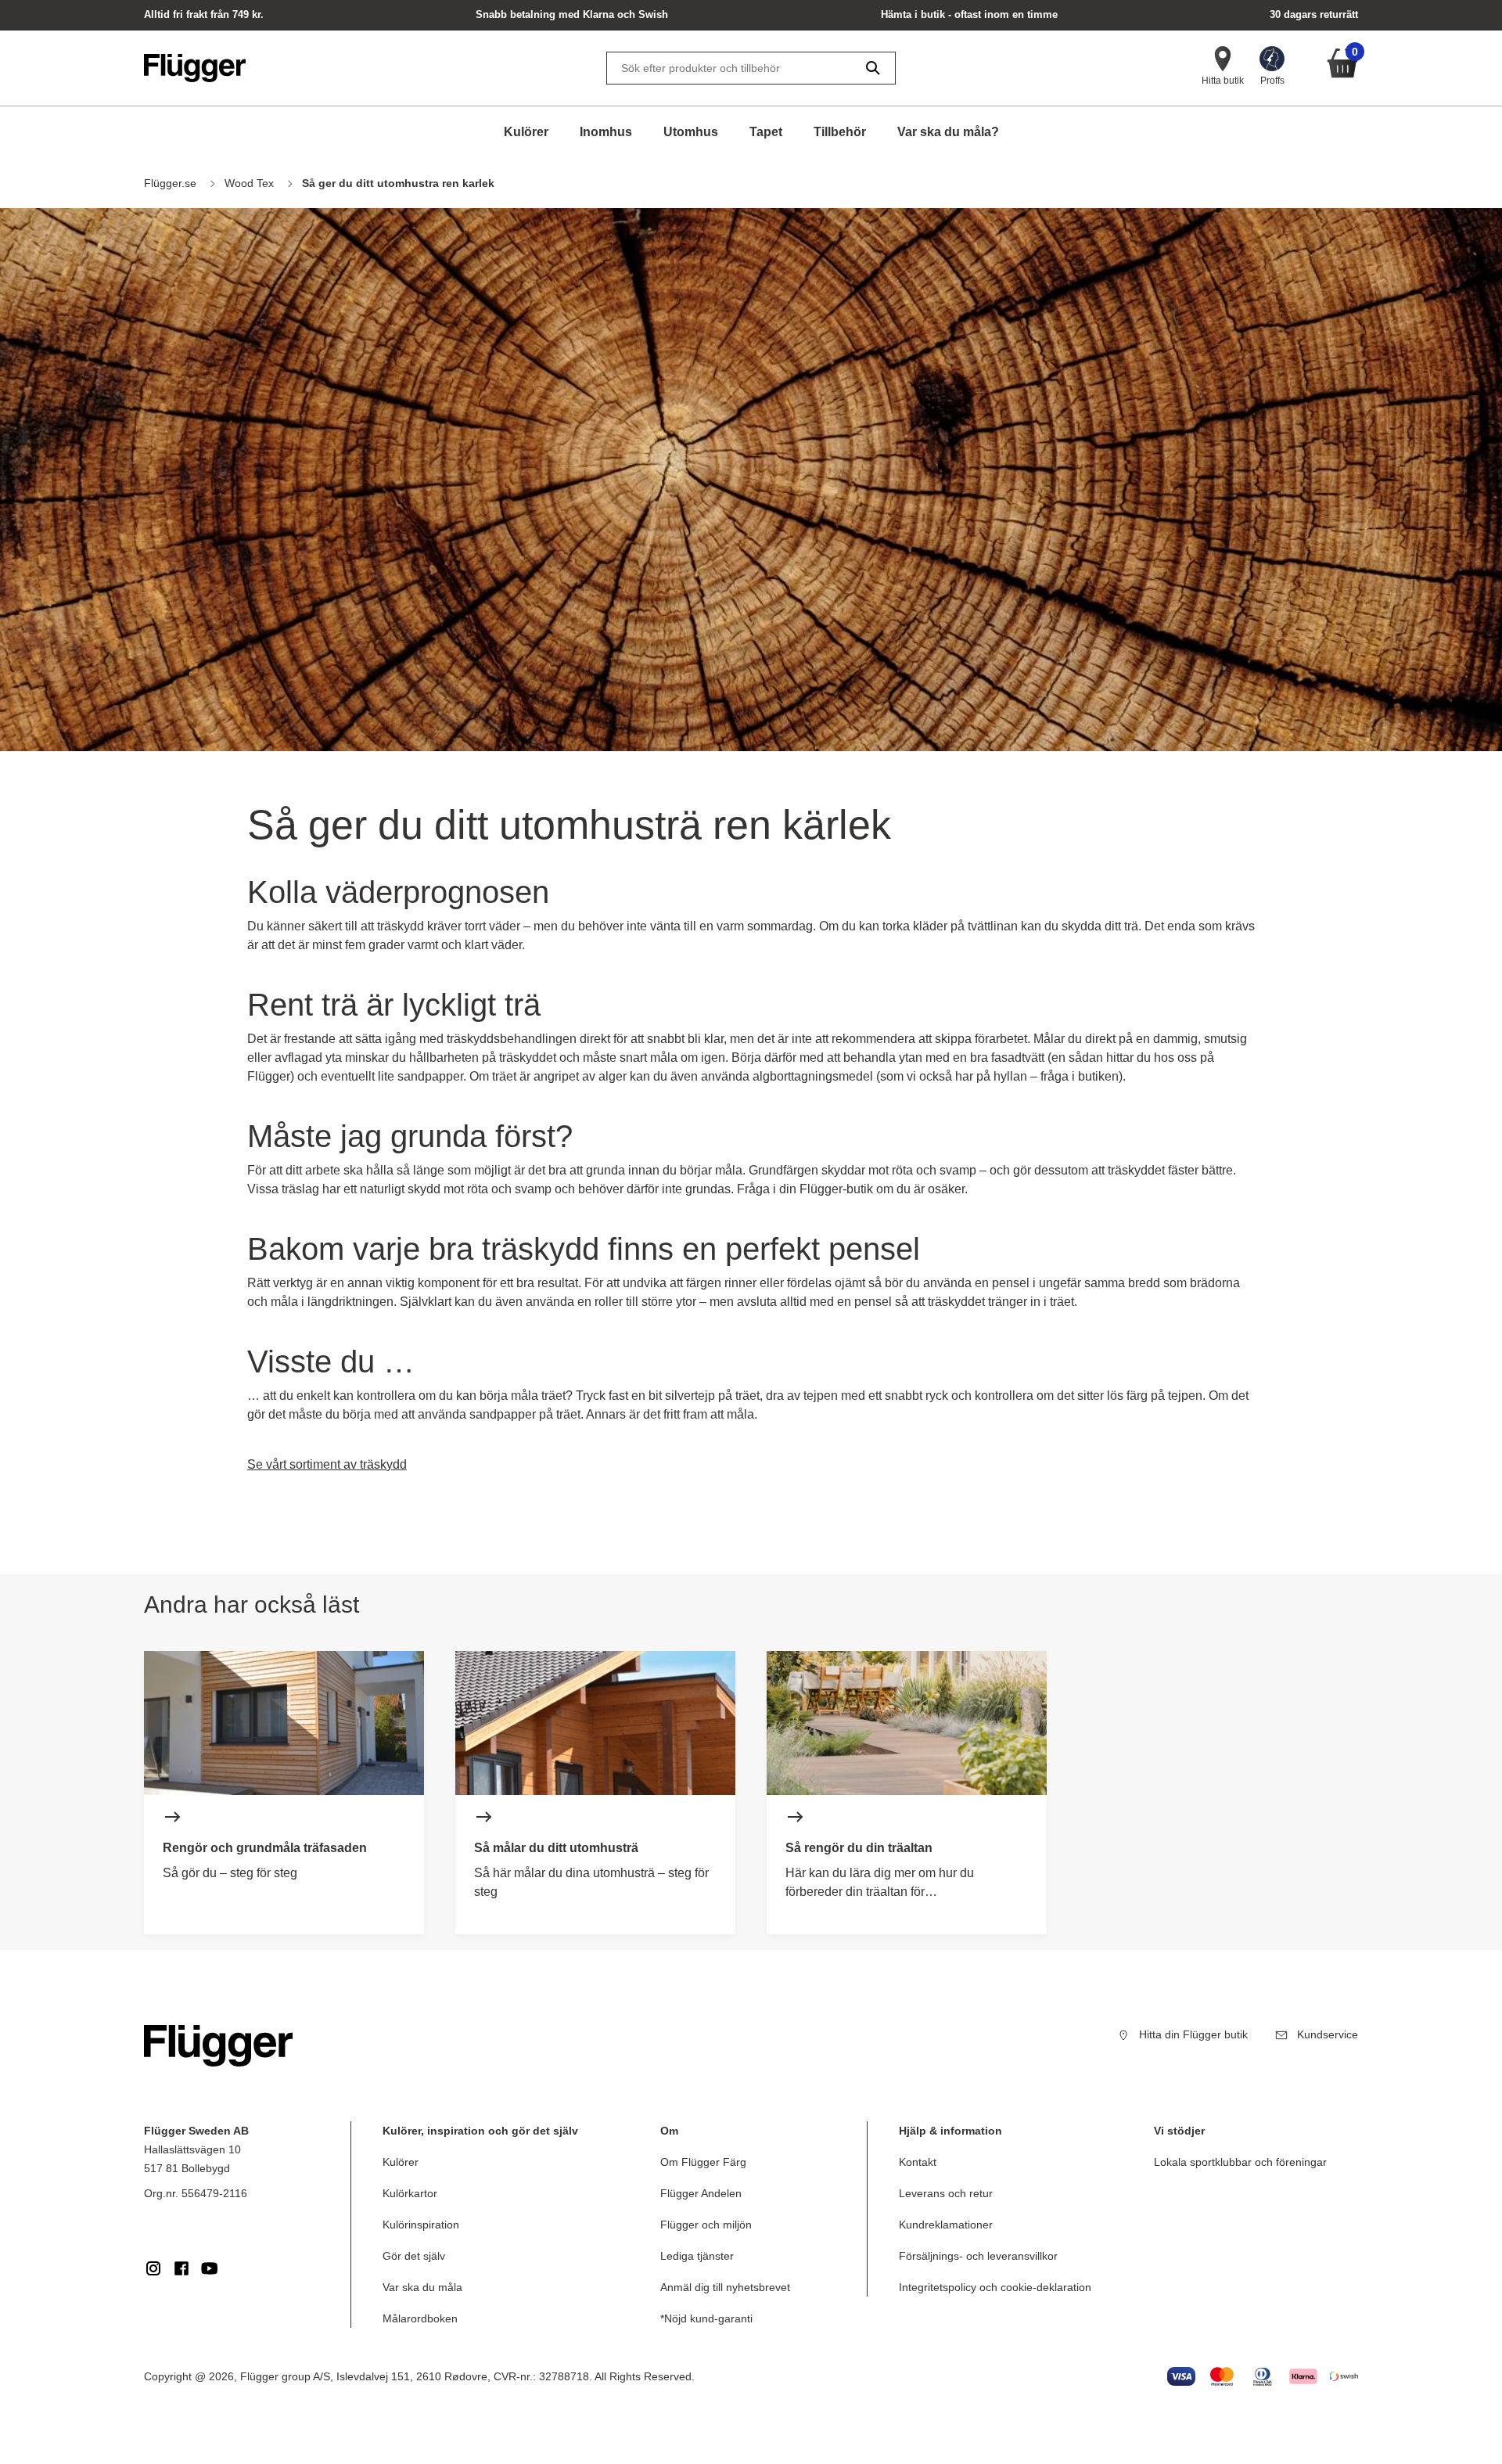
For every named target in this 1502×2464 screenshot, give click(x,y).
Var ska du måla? (948, 132)
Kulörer (526, 132)
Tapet (766, 132)
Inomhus (606, 132)
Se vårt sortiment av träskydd (327, 1464)
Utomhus (691, 132)
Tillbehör (840, 132)
